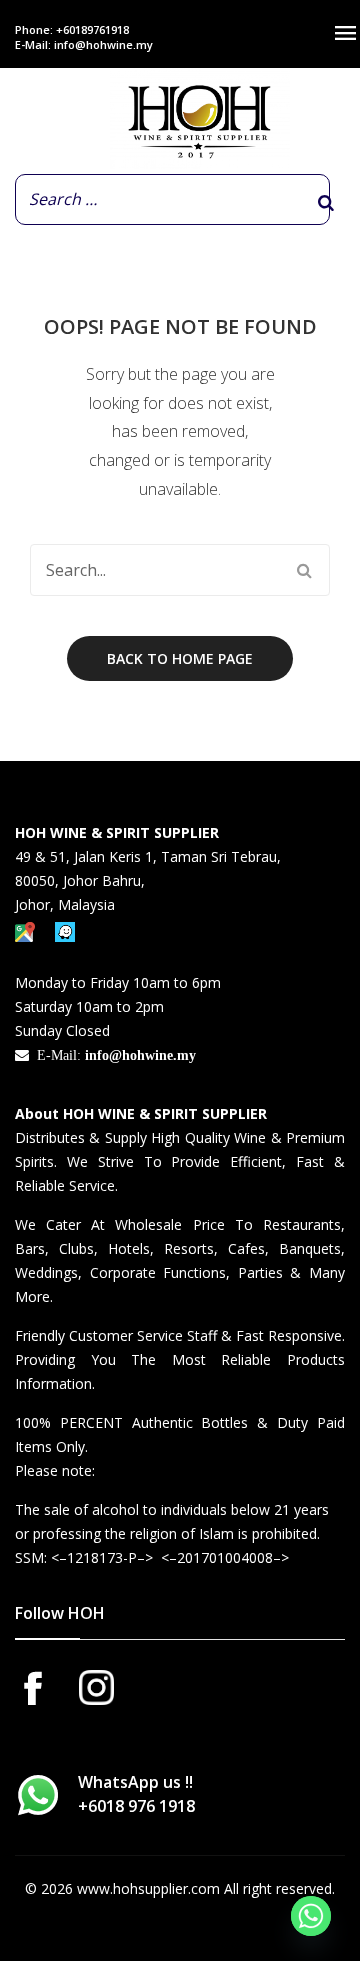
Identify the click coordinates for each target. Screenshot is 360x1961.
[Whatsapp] (311, 1916)
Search (304, 570)
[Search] (326, 203)
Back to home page (180, 658)
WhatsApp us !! (136, 1794)
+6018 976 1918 (136, 1806)
